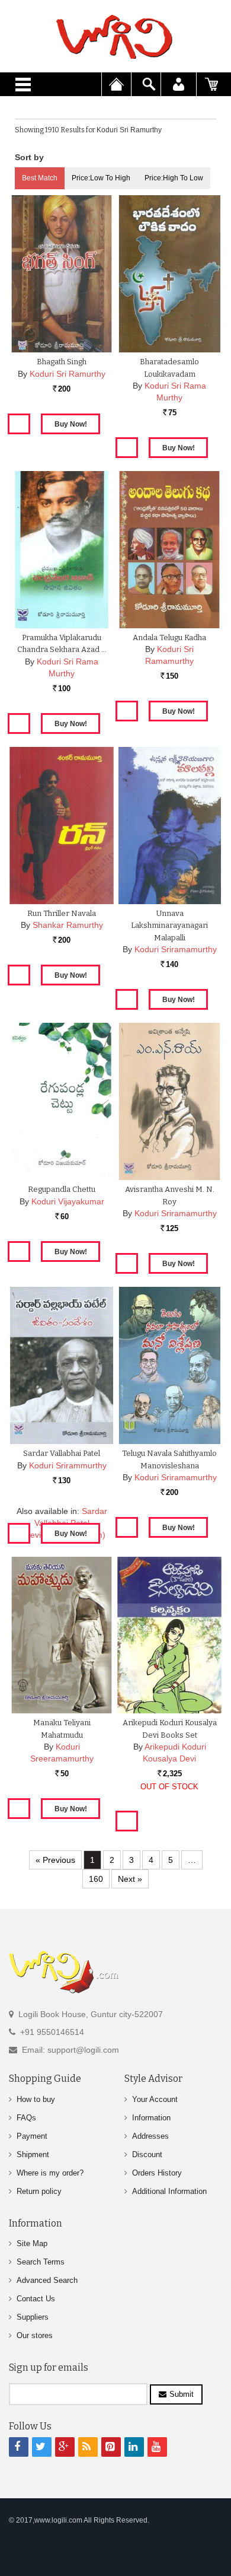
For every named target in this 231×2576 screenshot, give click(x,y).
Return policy (39, 2191)
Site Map (32, 2243)
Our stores (35, 2335)
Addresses (150, 2136)
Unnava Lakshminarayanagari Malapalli (169, 926)
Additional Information (169, 2191)
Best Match (40, 178)
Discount (147, 2154)
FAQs (26, 2118)
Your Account (155, 2099)
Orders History (157, 2173)
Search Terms (41, 2262)
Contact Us (36, 2299)
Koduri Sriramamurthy (176, 949)
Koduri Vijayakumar (68, 1201)
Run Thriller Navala (62, 913)
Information (151, 2118)
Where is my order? (50, 2173)
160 (96, 1879)
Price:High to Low (174, 178)
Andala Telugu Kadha (169, 637)
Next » (130, 1879)
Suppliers (33, 2317)
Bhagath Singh (62, 362)
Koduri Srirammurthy (68, 1465)
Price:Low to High (101, 178)
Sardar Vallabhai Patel (62, 1453)
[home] (115, 37)
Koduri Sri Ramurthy (68, 374)
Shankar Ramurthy (68, 925)
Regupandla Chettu (62, 1189)
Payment (32, 2136)
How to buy (36, 2099)
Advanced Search (47, 2280)
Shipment (33, 2154)
